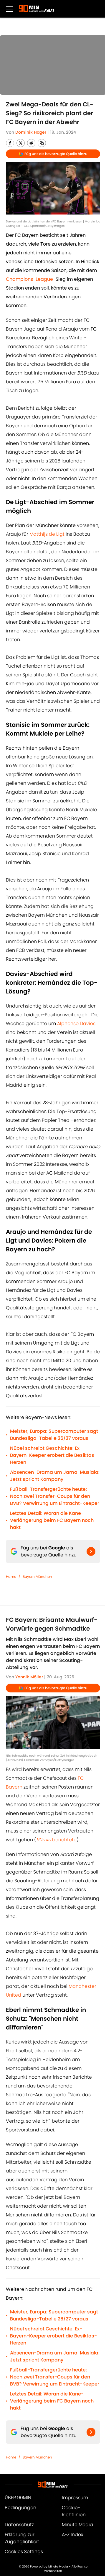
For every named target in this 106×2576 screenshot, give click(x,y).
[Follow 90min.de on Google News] (91, 1551)
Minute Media (77, 2525)
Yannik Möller (29, 1677)
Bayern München (37, 1577)
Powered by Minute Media (49, 2566)
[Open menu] (9, 9)
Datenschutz (19, 2525)
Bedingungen (20, 2508)
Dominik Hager (31, 132)
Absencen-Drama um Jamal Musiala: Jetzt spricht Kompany (55, 1476)
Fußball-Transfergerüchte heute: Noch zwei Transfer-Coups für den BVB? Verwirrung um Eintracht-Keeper (55, 1496)
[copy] (42, 143)
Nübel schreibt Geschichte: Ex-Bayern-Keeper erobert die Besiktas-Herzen (53, 1455)
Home (11, 1577)
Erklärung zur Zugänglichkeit (22, 2538)
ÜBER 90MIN (18, 2498)
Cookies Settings (24, 2552)
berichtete (56, 1840)
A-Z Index (72, 2535)
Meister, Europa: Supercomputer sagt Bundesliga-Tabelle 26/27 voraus (54, 1435)
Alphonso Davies (76, 1024)
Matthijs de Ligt (47, 534)
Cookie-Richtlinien (74, 2511)
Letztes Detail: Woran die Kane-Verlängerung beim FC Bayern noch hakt (52, 1520)
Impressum (75, 2498)
